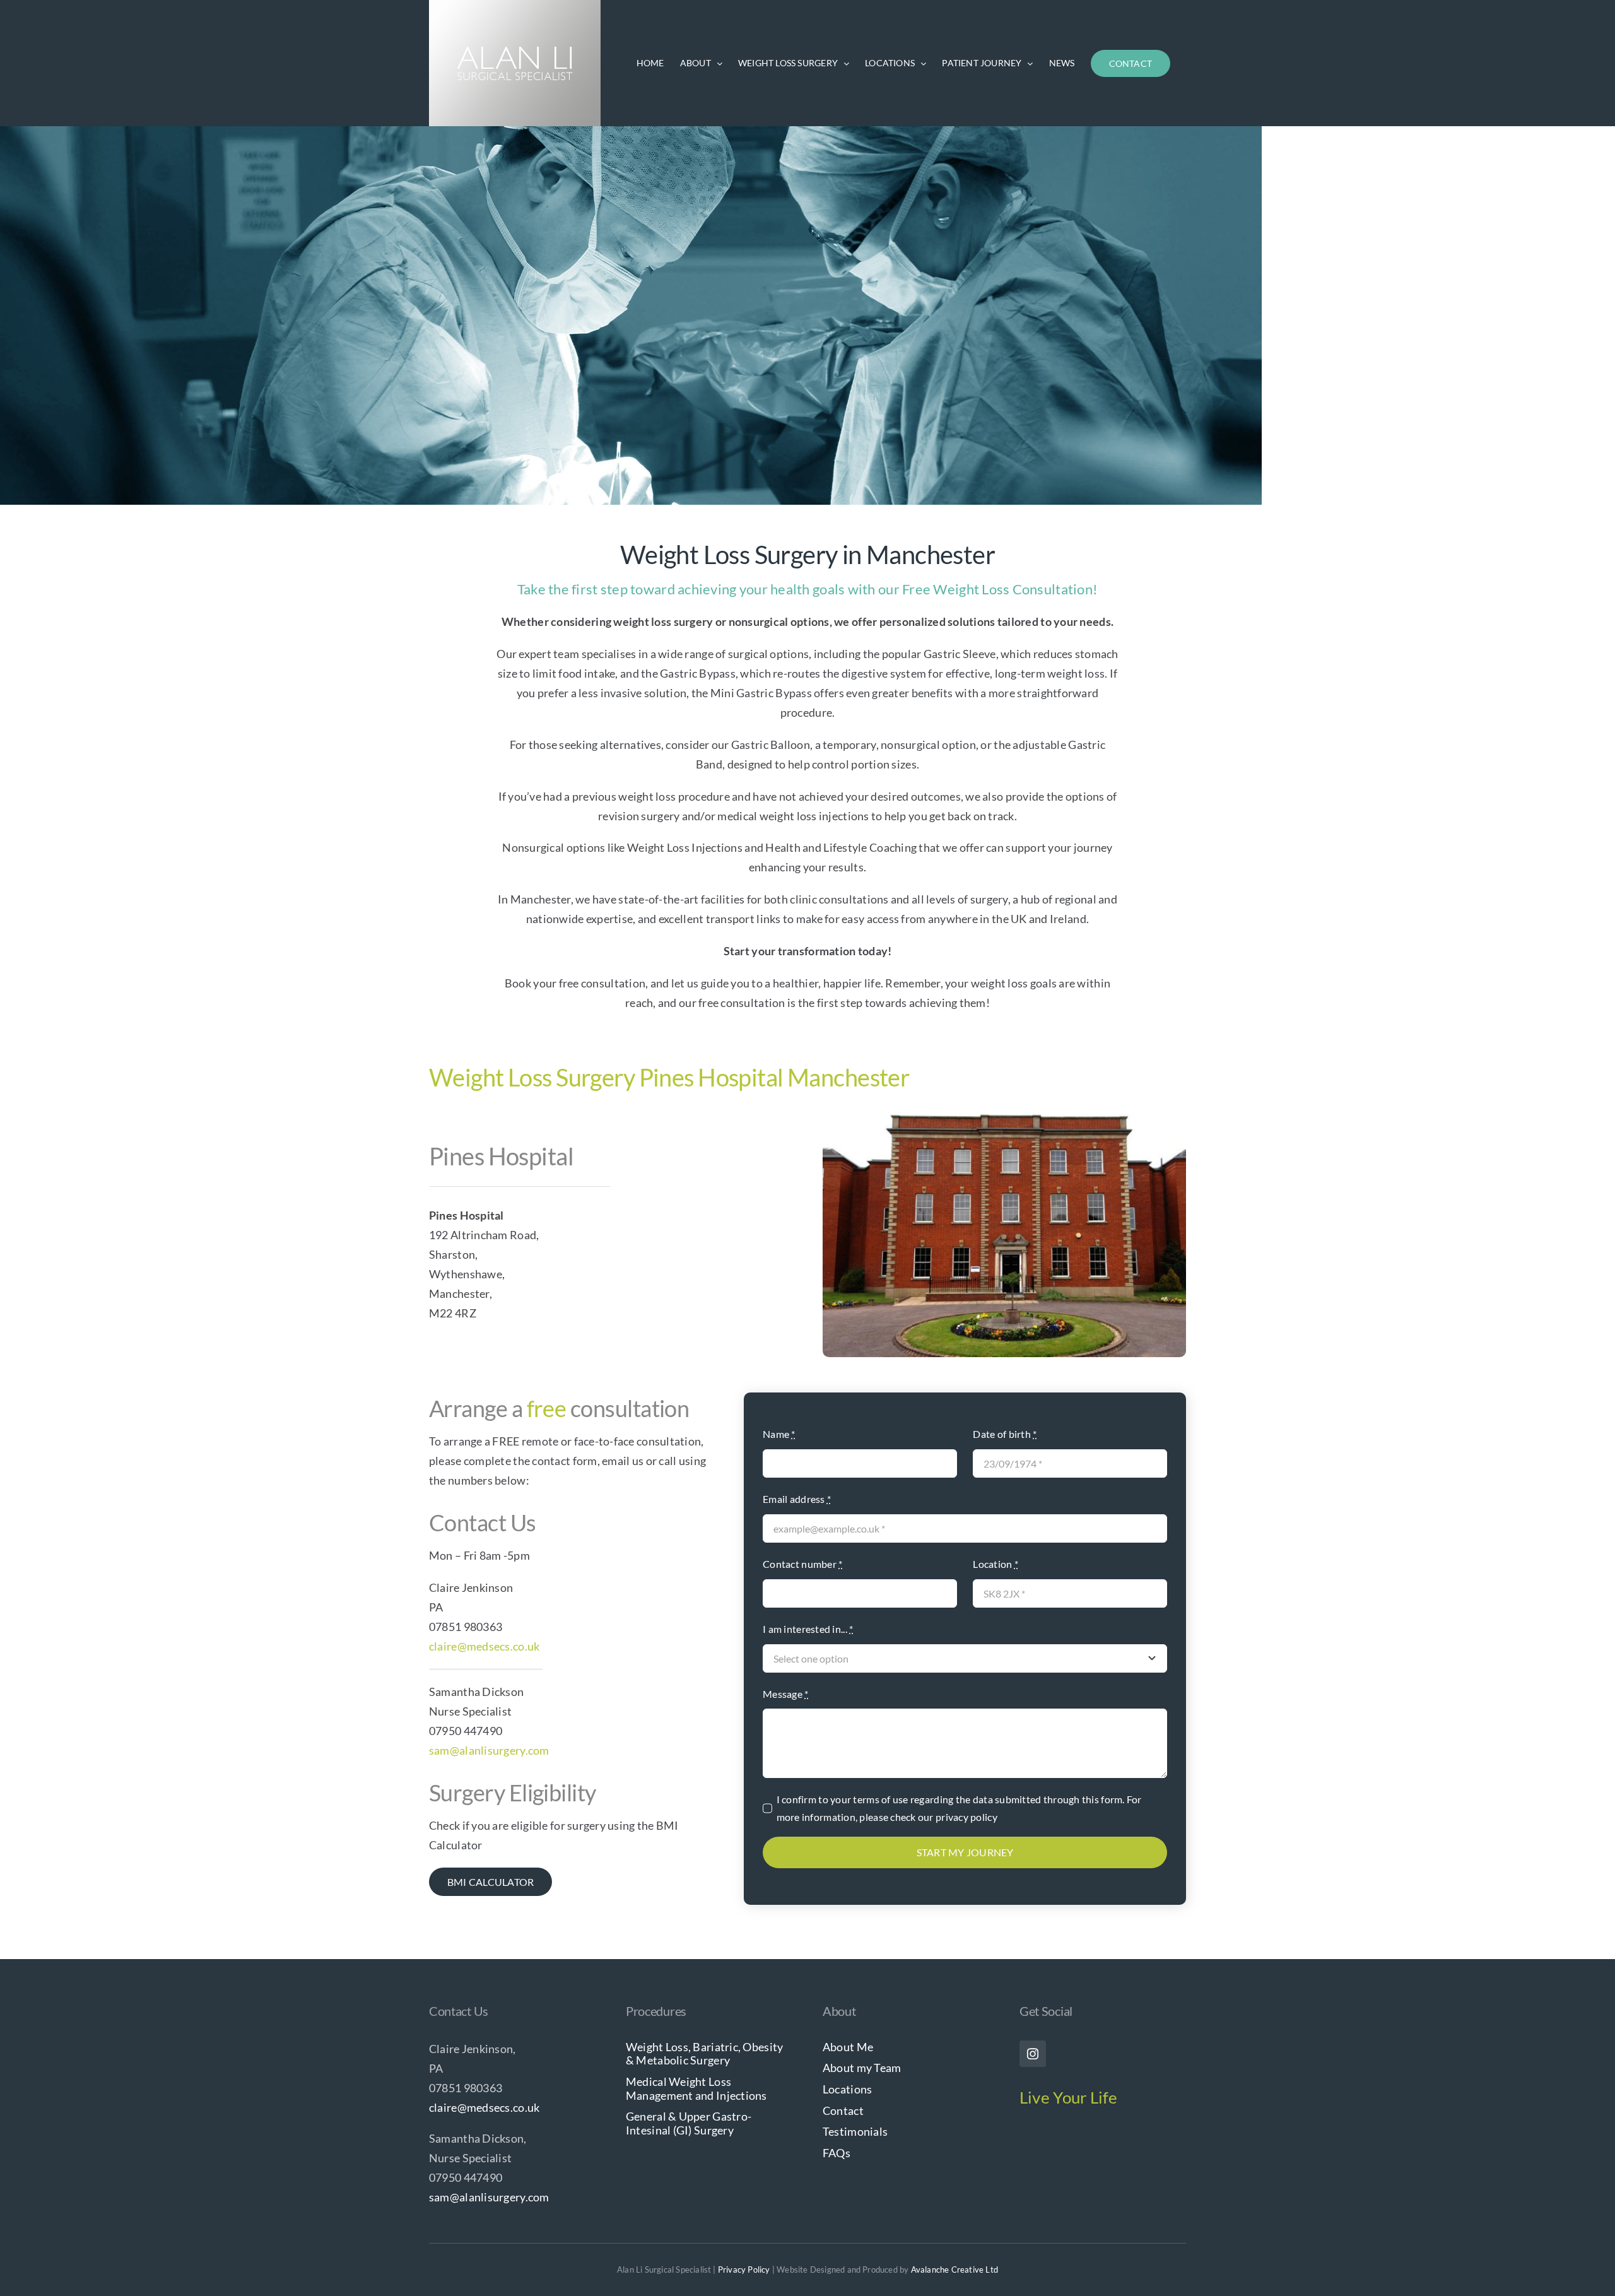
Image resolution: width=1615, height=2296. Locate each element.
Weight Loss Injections (685, 847)
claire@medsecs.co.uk (484, 1646)
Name (779, 1434)
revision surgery (639, 816)
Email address (797, 1499)
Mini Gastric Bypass (761, 693)
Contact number (802, 1564)
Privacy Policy (744, 2270)
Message (785, 1694)
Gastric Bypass (698, 673)
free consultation (742, 1003)
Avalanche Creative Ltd (954, 2270)
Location (995, 1564)
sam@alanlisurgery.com (489, 1750)
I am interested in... (808, 1629)
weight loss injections (814, 816)
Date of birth (1005, 1434)
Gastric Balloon (771, 745)
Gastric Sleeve (960, 654)
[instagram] (1033, 2054)
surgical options (768, 654)
